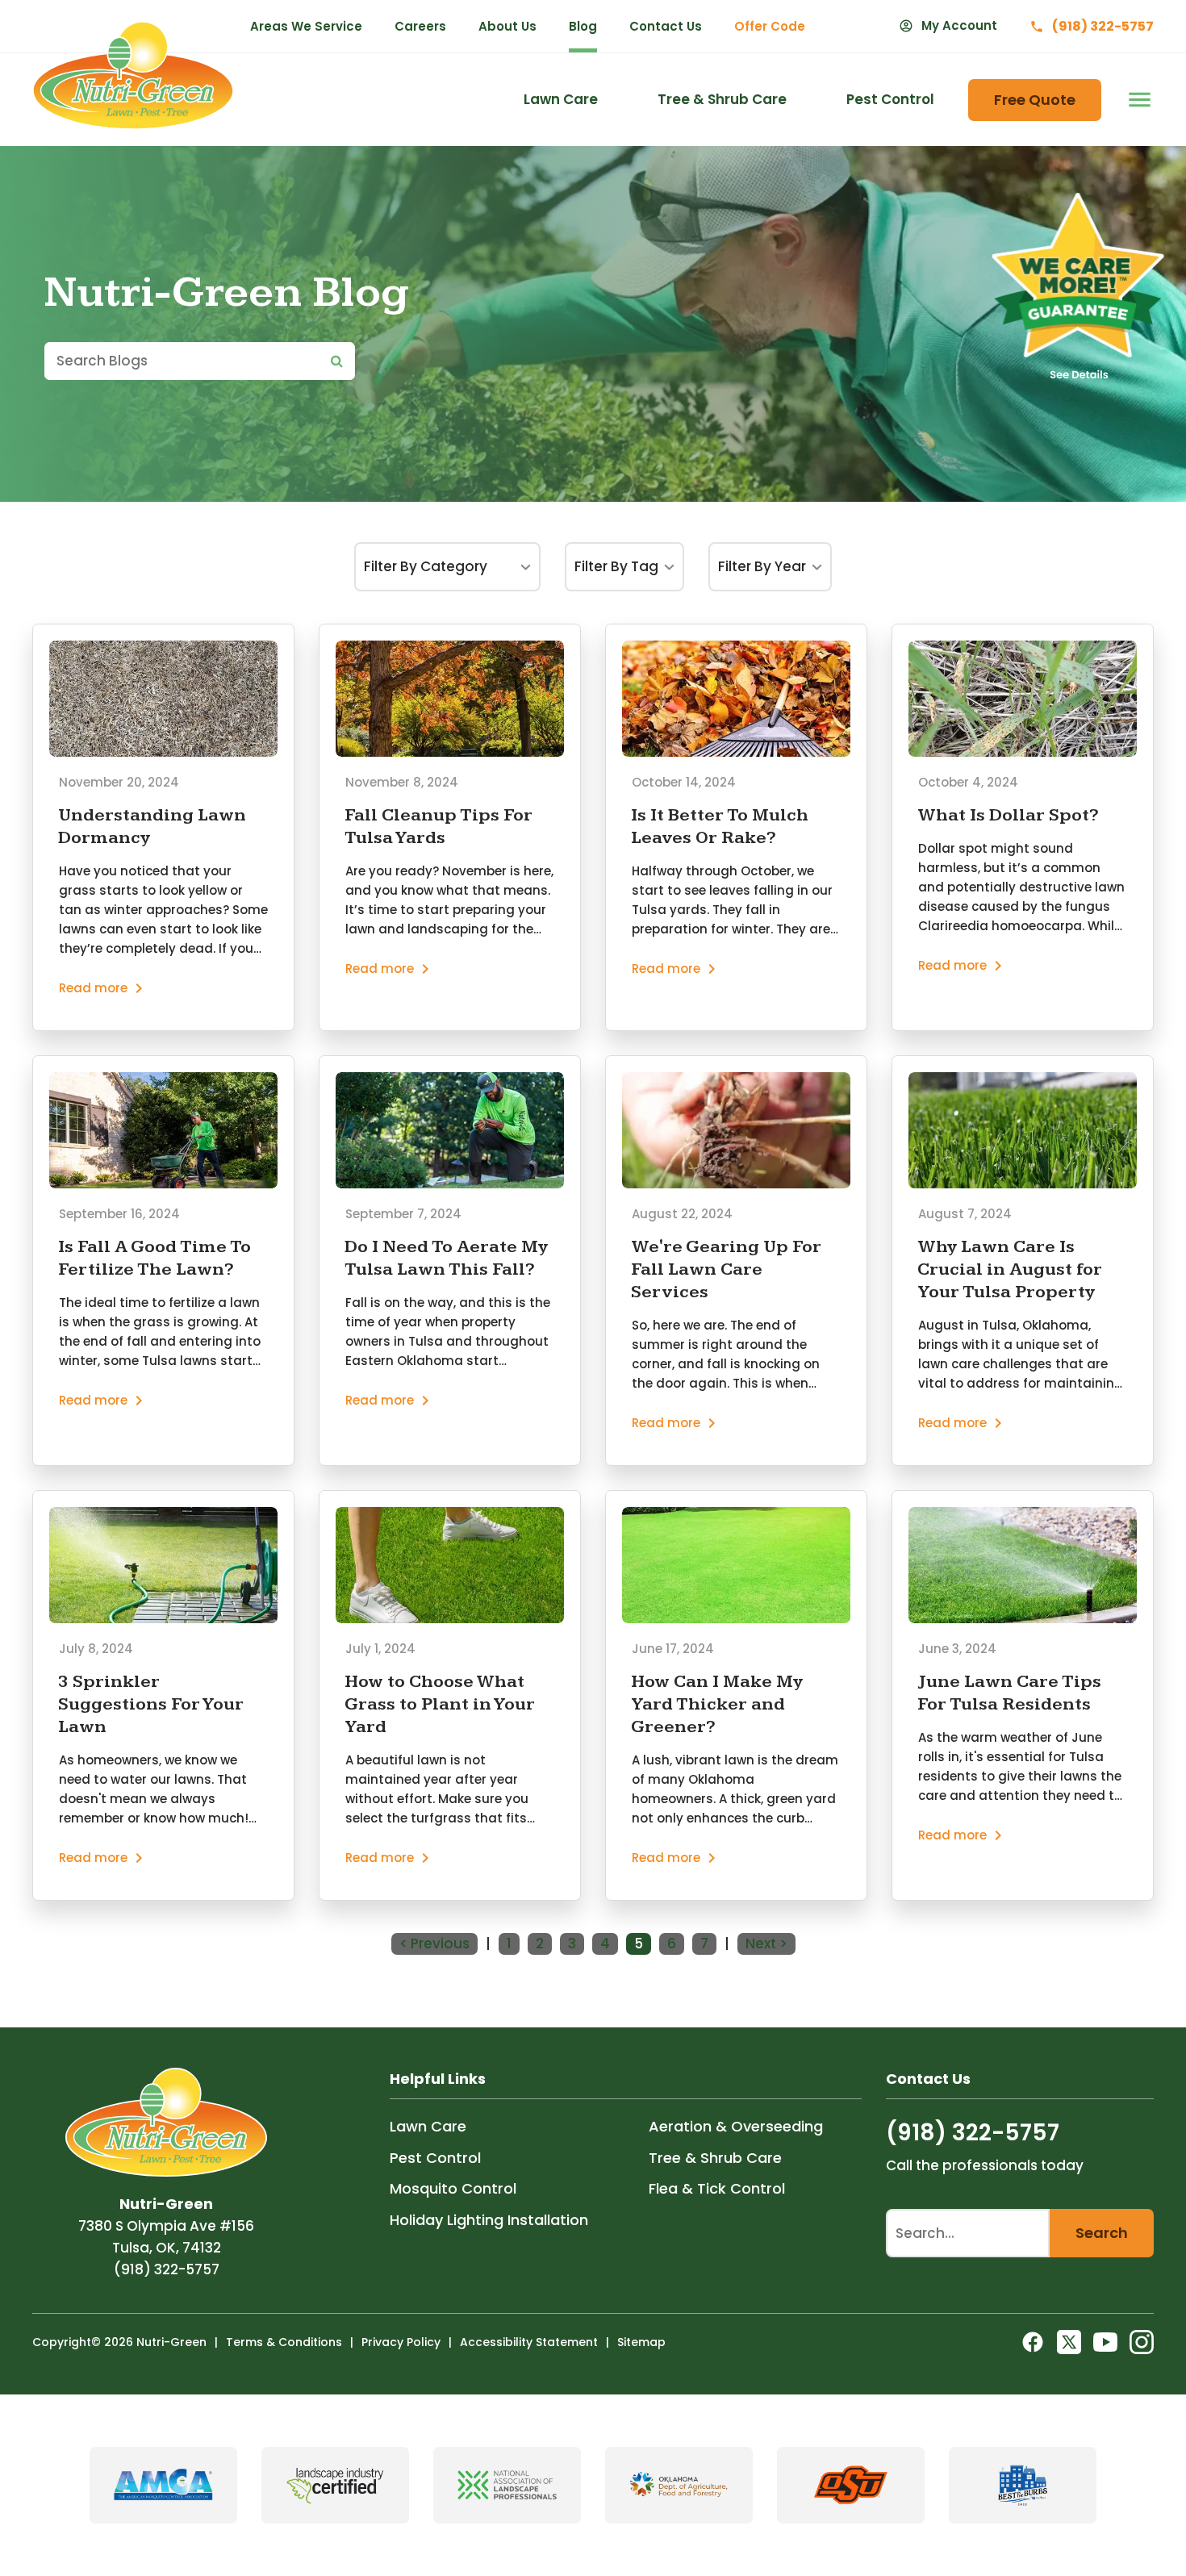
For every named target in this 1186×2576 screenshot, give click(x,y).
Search (1102, 2233)
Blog (583, 26)
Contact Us (666, 26)
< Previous (434, 1943)
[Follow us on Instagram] (1142, 2342)
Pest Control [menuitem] (890, 99)
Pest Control (435, 2158)
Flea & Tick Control (717, 2188)
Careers (420, 26)
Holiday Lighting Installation (489, 2220)
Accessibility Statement (529, 2342)
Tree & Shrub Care (715, 2158)
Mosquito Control (453, 2188)
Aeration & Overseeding (736, 2126)
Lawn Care (428, 2126)
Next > (766, 1943)
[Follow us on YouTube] (1105, 2342)
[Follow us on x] (1069, 2342)
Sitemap (641, 2342)
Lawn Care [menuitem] (561, 99)
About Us (507, 26)
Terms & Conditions (284, 2342)
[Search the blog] (337, 361)
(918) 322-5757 (167, 2269)
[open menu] (1136, 100)
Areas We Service (306, 26)
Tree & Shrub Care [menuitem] (722, 99)
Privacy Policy (401, 2342)
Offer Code (770, 26)
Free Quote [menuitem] (1035, 100)
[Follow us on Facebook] (1033, 2342)
